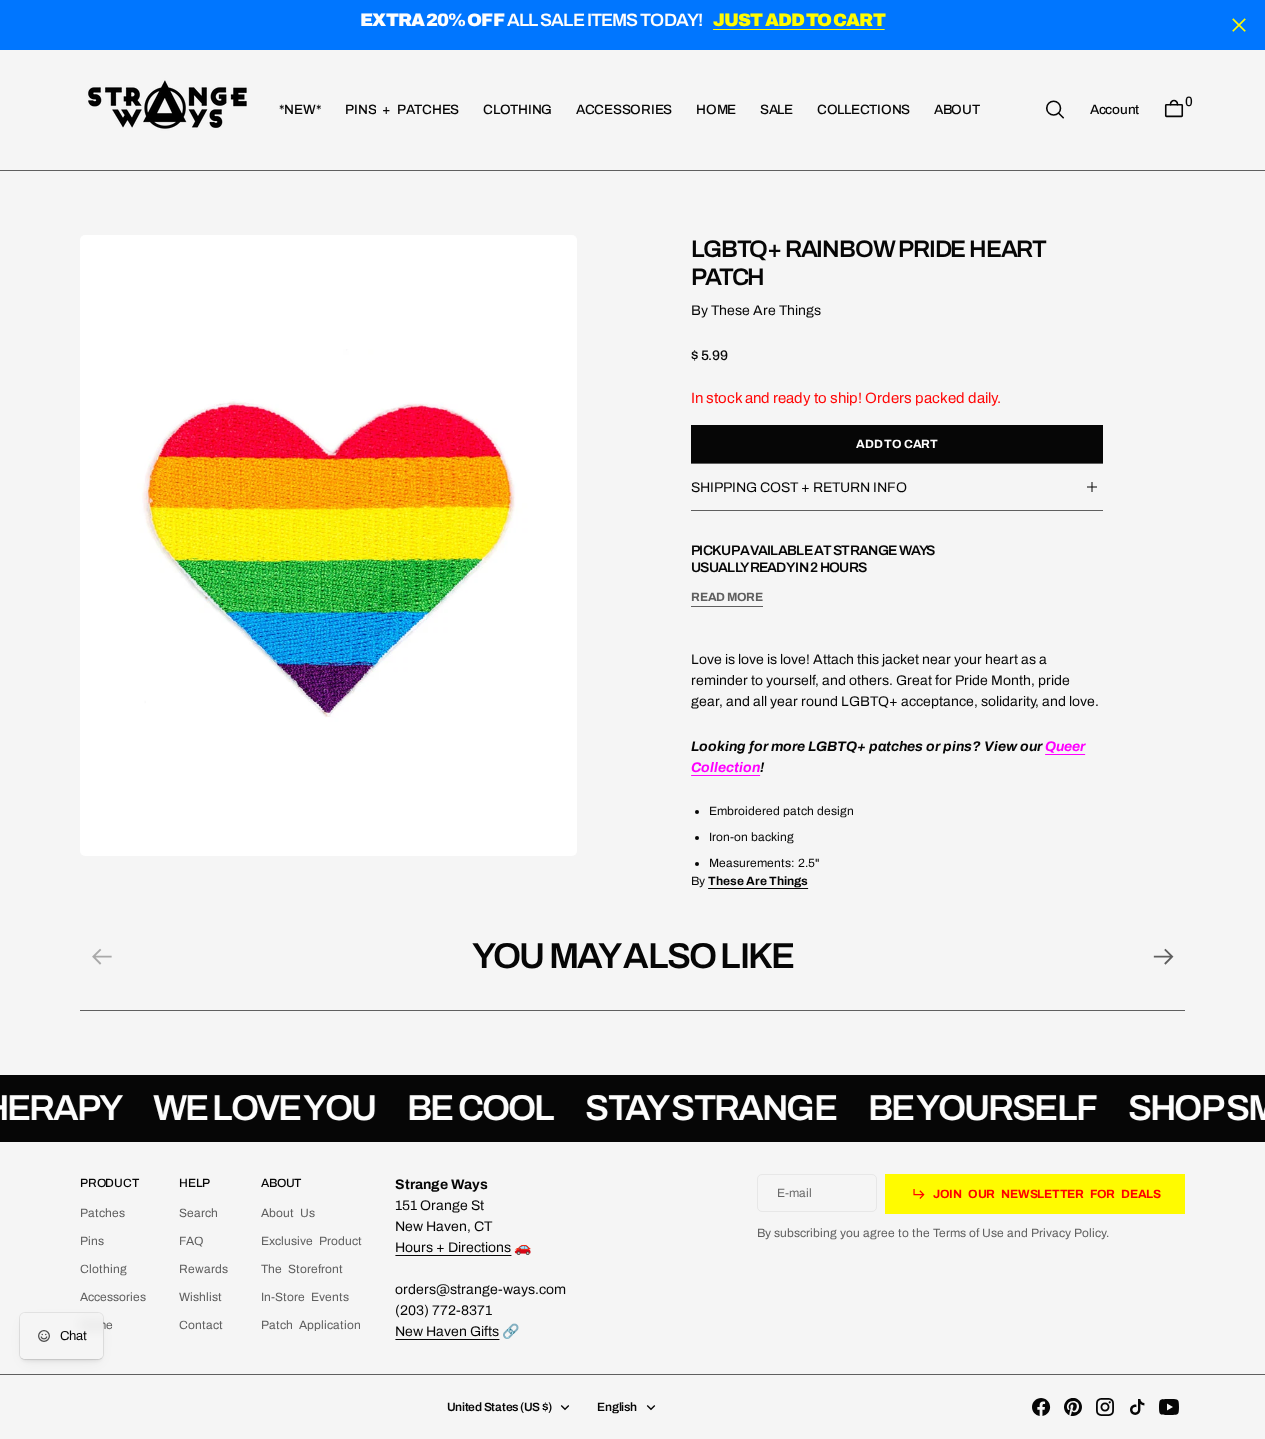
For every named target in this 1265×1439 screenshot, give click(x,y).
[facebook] (1041, 1407)
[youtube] (1169, 1407)
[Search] (1055, 109)
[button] (1114, 109)
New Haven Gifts (447, 1331)
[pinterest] (1073, 1407)
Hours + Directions (453, 1247)
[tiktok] (1137, 1407)
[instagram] (1105, 1407)
